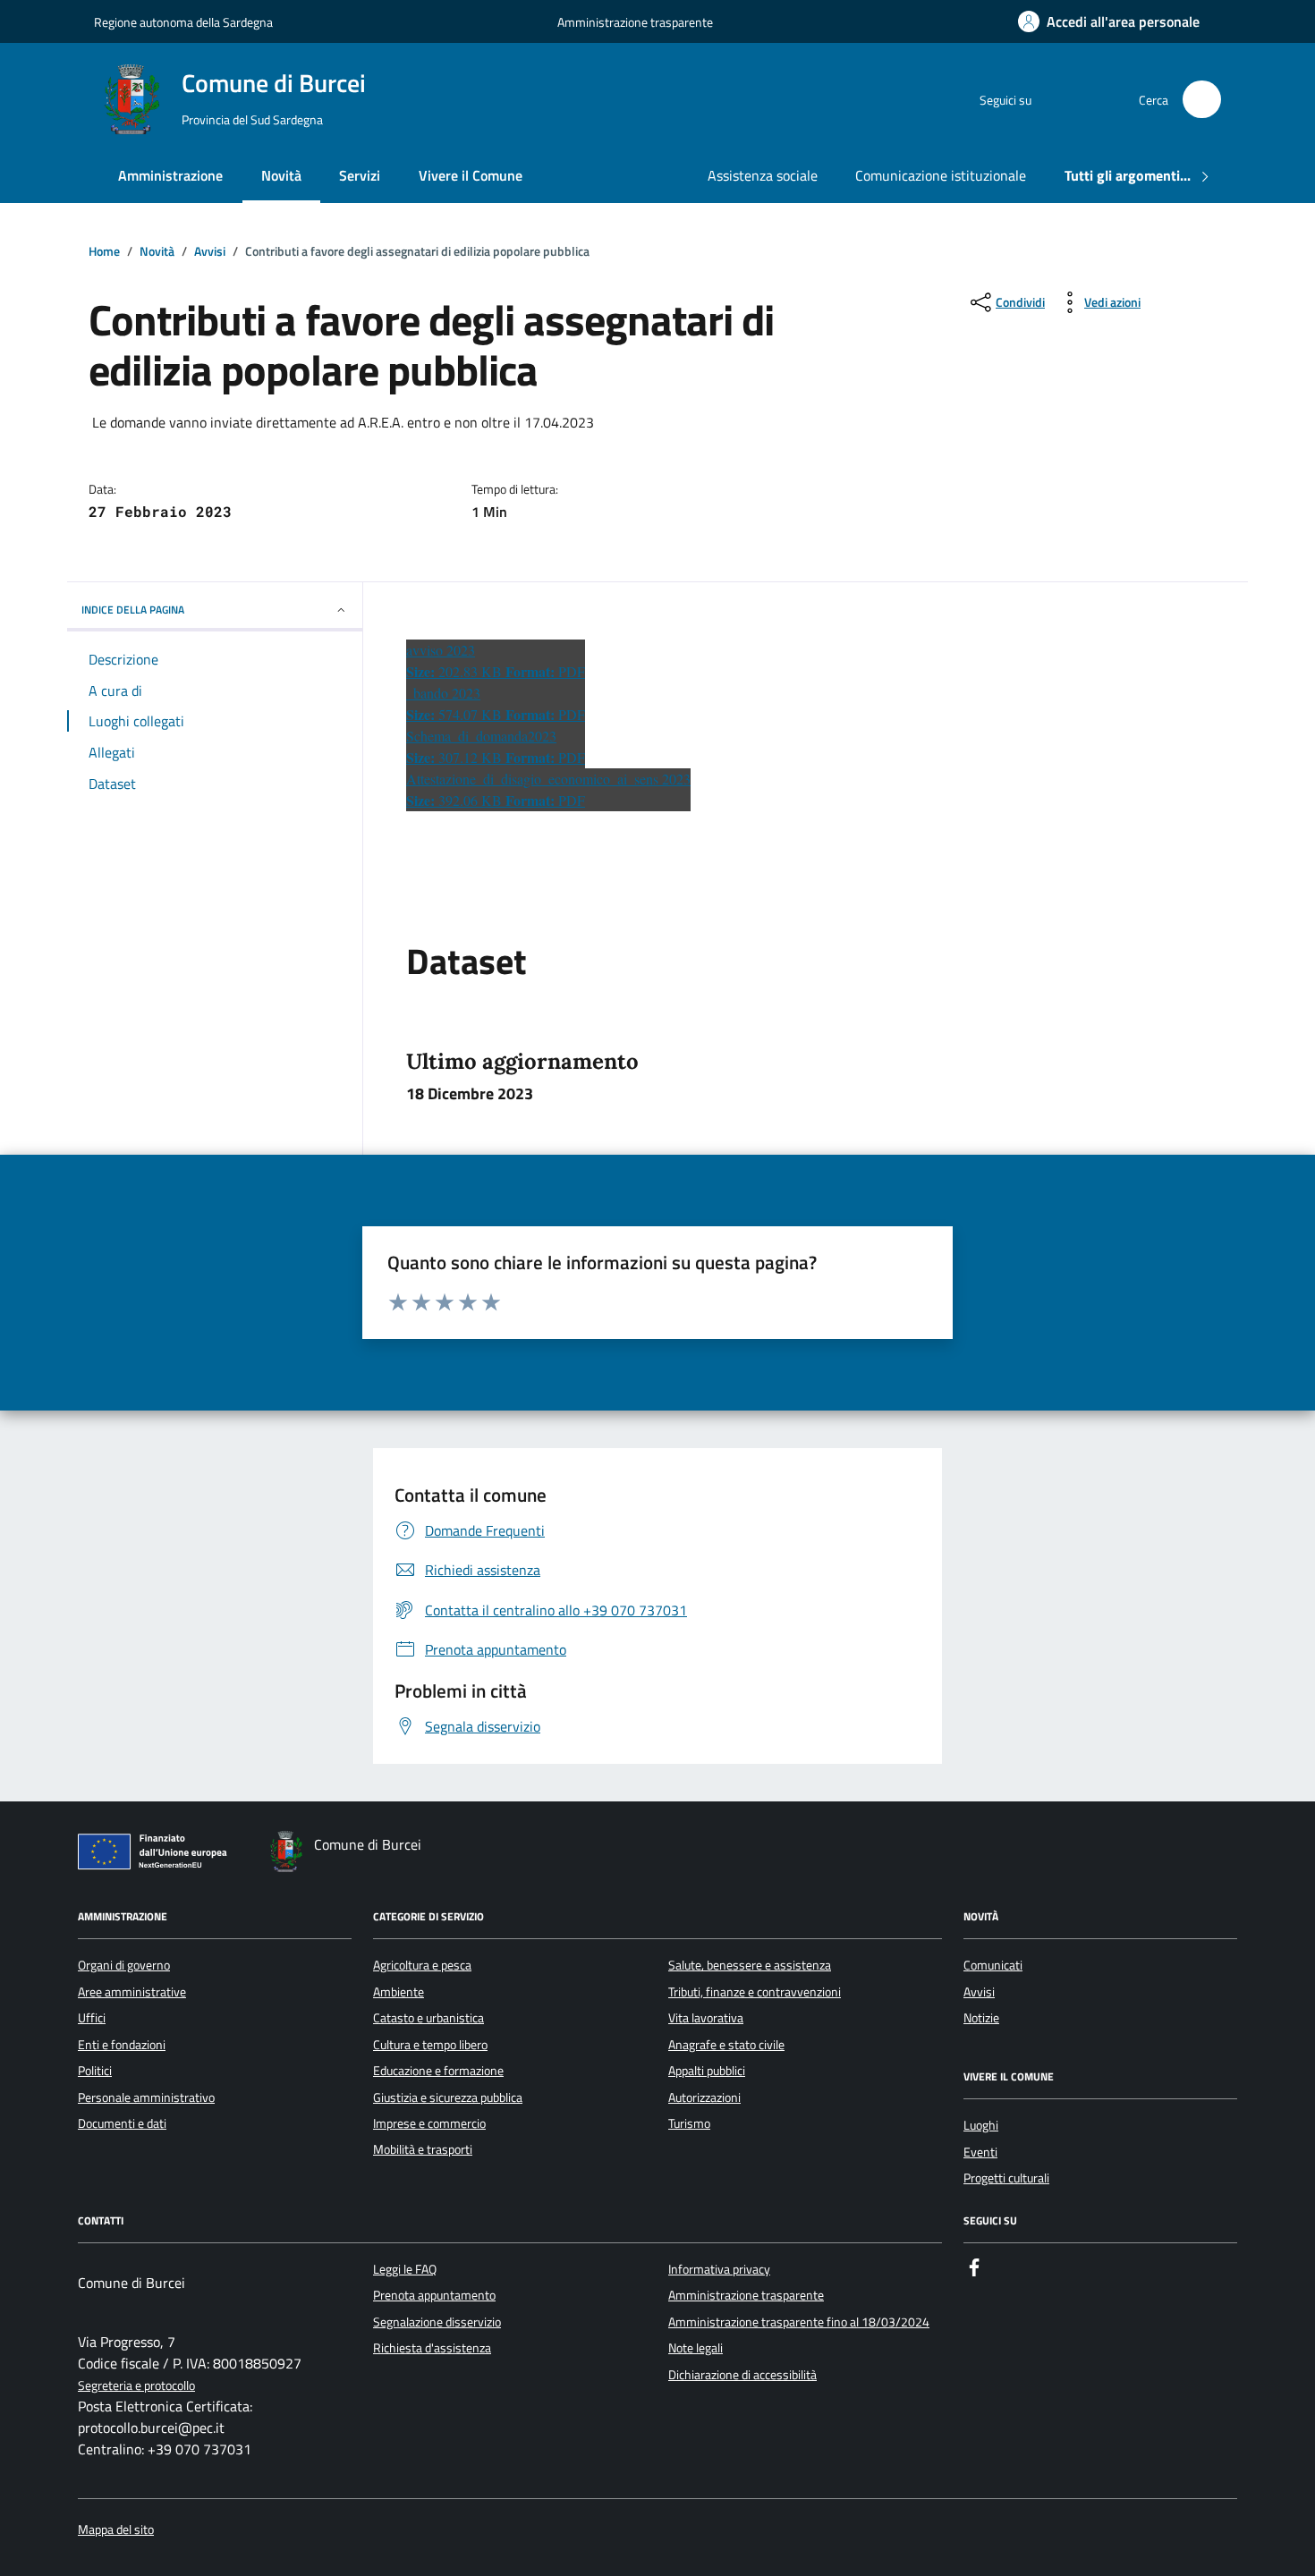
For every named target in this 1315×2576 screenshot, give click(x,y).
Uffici (92, 2018)
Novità (281, 175)
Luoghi (981, 2125)
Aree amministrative (132, 1992)
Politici (95, 2071)
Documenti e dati (122, 2123)
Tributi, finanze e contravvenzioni (755, 1992)
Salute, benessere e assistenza (750, 1965)
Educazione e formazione (438, 2071)
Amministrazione (170, 175)
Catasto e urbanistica (428, 2018)
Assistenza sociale (763, 175)
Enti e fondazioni (122, 2045)
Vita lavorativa (706, 2018)
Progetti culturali (1006, 2178)
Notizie (981, 2018)
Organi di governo (124, 1965)
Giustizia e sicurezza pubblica (448, 2097)
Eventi (980, 2152)
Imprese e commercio (429, 2123)
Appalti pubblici (707, 2071)
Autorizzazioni (704, 2097)
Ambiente (399, 1992)
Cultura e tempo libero (430, 2045)
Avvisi (979, 1992)
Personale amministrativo (146, 2097)
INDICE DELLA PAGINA (133, 610)
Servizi (360, 175)
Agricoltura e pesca (422, 1965)
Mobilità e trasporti (423, 2149)
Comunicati (993, 1965)
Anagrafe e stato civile (726, 2045)
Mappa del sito (116, 2530)
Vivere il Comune (471, 175)
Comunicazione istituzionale (941, 175)
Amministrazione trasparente (635, 22)
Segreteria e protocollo (136, 2386)
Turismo (689, 2123)
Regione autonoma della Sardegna (183, 22)
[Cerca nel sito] (1202, 100)
